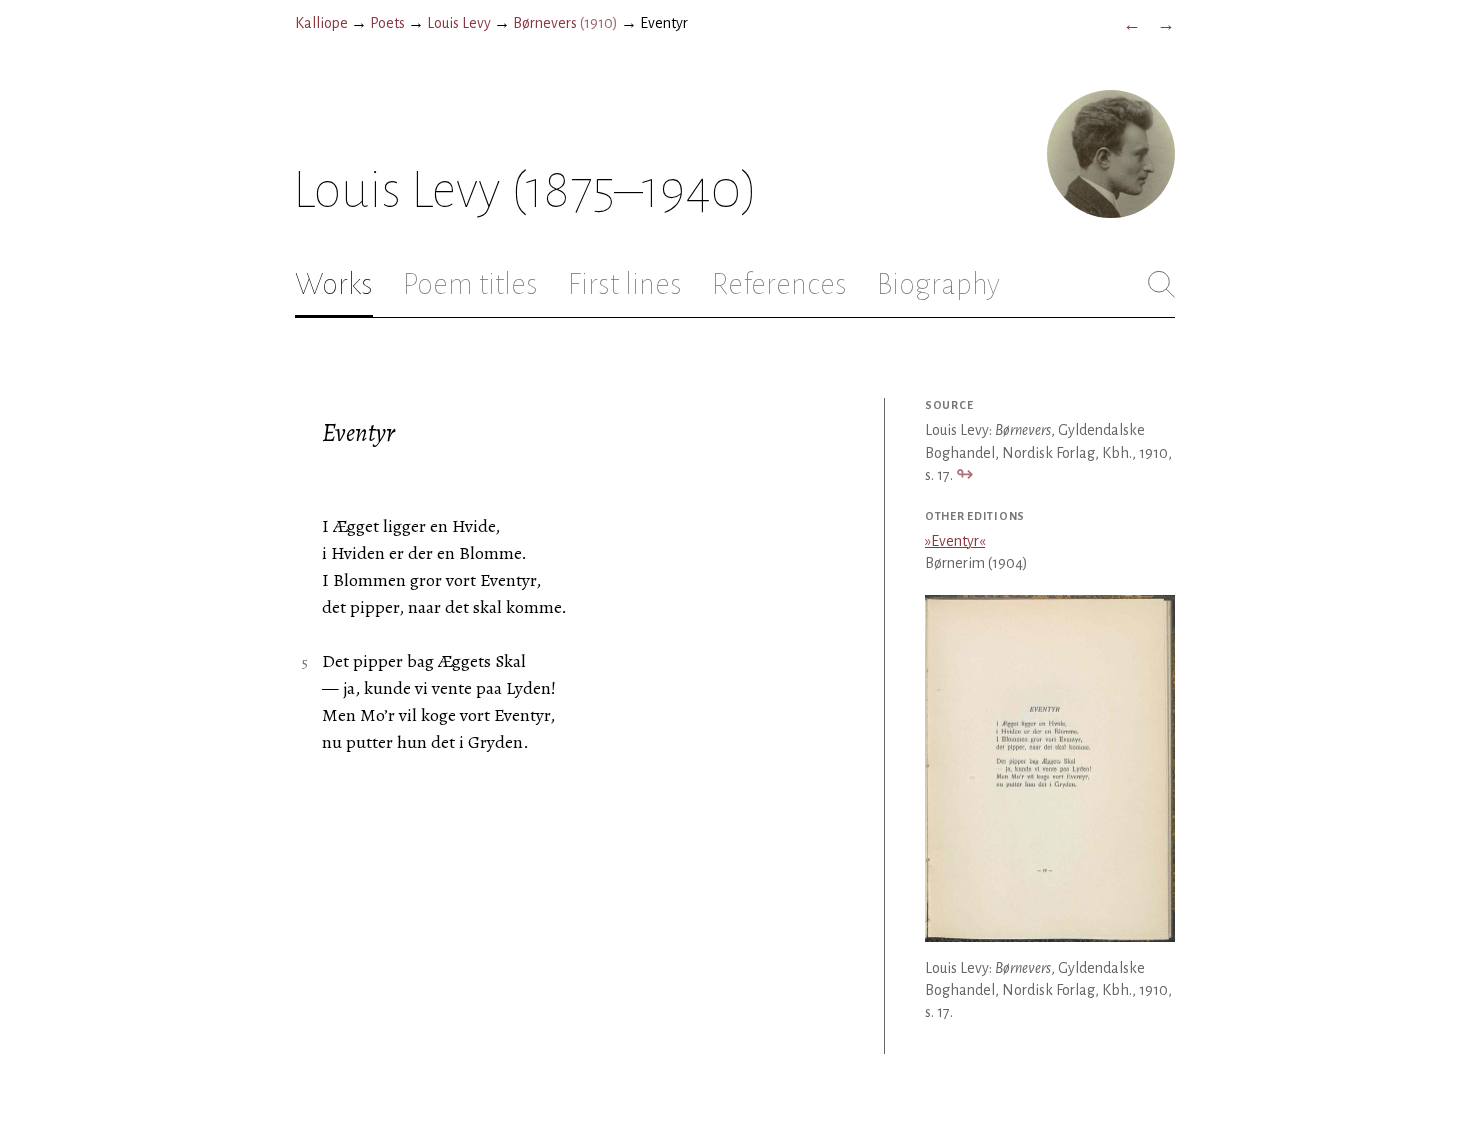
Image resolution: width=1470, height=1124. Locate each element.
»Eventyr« (955, 541)
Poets (387, 23)
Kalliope (321, 23)
